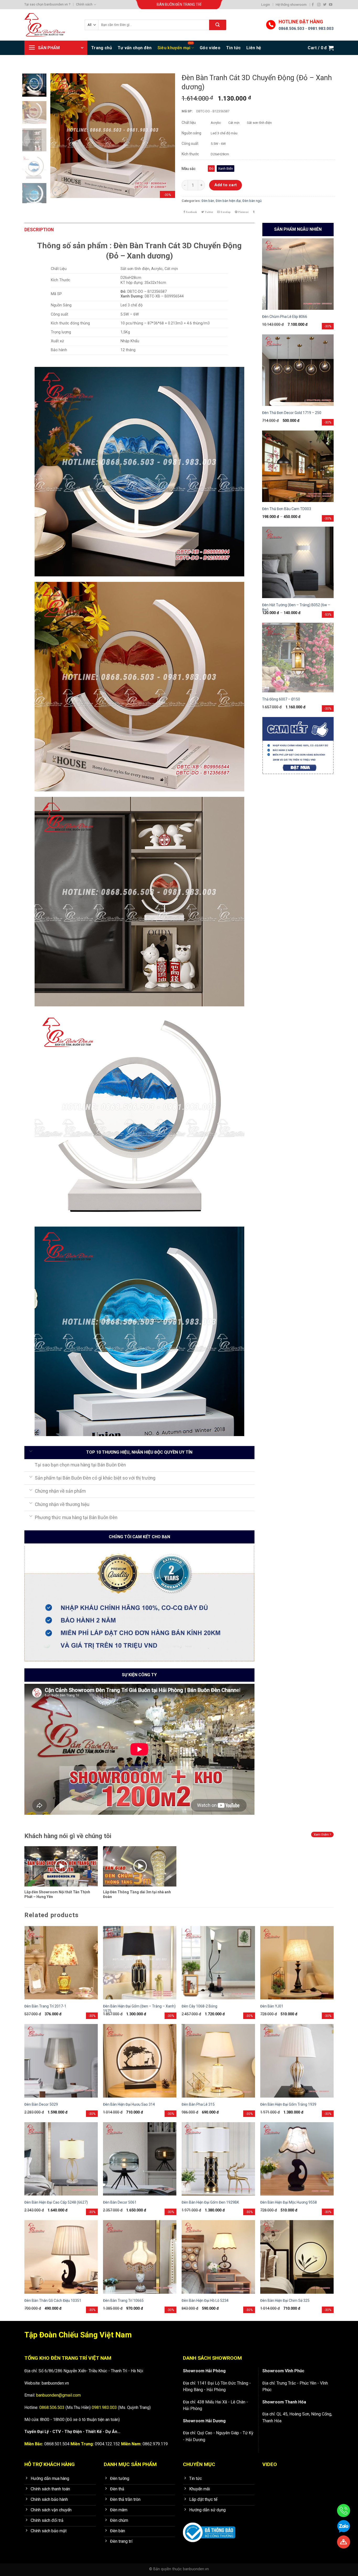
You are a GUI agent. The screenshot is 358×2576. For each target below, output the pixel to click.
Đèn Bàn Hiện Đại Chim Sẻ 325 (285, 2301)
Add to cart (226, 185)
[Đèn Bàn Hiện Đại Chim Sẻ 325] (297, 2257)
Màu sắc (189, 169)
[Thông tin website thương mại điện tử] (209, 2529)
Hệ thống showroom (291, 5)
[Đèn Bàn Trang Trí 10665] (140, 2257)
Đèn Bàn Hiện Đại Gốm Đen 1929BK (210, 2202)
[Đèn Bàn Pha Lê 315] (218, 2061)
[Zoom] (57, 192)
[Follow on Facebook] (313, 5)
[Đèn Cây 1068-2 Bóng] (218, 1963)
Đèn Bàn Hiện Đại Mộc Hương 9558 (289, 2202)
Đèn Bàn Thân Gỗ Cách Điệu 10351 (53, 2301)
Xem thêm (322, 1835)
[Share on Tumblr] (254, 212)
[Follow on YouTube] (331, 5)
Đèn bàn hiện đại (228, 201)
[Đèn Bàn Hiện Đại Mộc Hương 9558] (297, 2159)
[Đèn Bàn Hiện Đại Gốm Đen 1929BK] (218, 2159)
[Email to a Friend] (224, 212)
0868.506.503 (291, 29)
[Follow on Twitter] (325, 5)
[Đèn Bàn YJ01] (297, 1963)
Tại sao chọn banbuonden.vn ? (47, 4)
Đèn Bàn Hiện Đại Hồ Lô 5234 (205, 2301)
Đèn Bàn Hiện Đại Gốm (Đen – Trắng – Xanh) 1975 (139, 2009)
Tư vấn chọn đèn (135, 48)
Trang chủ (102, 48)
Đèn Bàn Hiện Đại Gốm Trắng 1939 (288, 2104)
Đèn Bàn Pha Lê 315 (198, 2104)
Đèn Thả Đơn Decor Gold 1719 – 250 (292, 413)
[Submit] (218, 25)
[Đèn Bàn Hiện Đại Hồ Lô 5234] (218, 2257)
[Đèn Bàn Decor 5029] (61, 2061)
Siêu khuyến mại (174, 48)
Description (39, 230)
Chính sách (84, 4)
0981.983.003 (321, 29)
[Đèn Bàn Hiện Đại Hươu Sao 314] (140, 2061)
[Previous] (59, 136)
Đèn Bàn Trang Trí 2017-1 (45, 2006)
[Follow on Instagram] (319, 5)
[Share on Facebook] (190, 212)
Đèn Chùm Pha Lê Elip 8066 (285, 317)
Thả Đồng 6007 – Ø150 (281, 699)
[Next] (166, 136)
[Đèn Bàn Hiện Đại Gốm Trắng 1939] (297, 2061)
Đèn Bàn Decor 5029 (41, 2104)
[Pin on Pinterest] (242, 212)
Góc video (210, 48)
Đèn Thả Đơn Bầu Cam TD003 (287, 509)
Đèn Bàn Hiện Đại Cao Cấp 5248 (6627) (56, 2202)
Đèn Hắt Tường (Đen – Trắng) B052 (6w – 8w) (296, 607)
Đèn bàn (208, 201)
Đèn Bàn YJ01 (272, 2006)
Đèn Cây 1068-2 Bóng (199, 2006)
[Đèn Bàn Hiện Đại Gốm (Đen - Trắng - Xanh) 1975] (140, 1963)
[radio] (211, 169)
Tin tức (233, 48)
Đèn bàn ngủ (252, 201)
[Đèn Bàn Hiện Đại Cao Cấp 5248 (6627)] (61, 2159)
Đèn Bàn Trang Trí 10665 (123, 2301)
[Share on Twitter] (207, 212)
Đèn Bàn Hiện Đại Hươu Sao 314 (129, 2104)
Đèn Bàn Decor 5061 (120, 2202)
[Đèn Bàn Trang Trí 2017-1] (61, 1963)
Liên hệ (254, 48)
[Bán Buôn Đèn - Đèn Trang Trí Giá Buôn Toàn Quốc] (51, 25)
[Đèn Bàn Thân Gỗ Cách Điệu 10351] (61, 2257)
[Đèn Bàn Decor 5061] (140, 2159)
